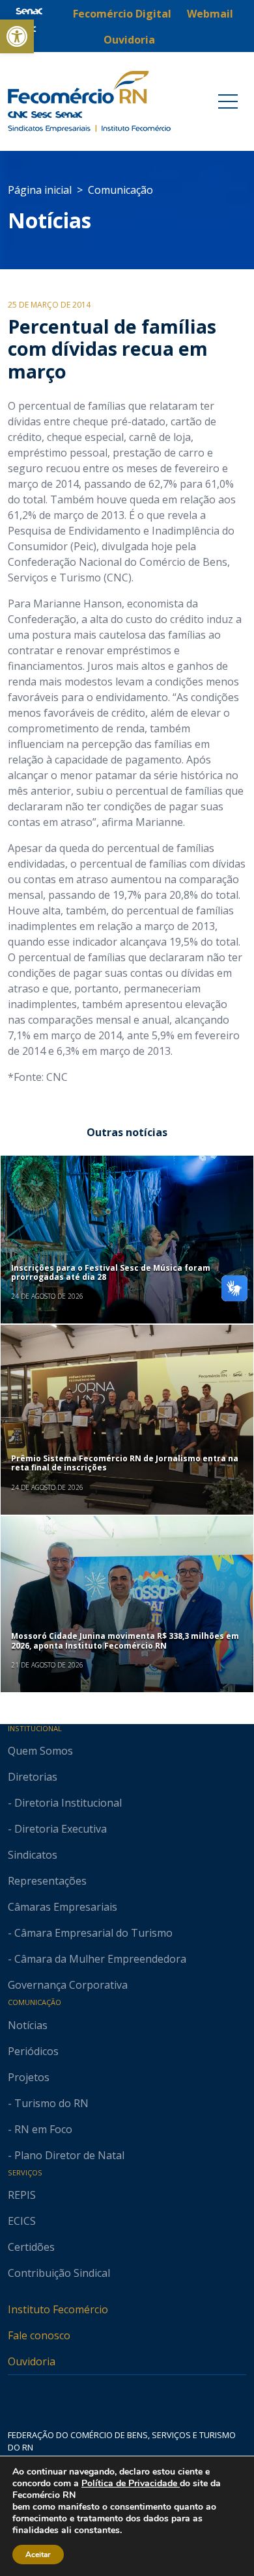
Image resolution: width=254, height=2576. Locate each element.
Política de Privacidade (131, 2483)
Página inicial (40, 190)
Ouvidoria (32, 2361)
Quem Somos (40, 1751)
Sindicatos (33, 1855)
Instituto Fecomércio (58, 2309)
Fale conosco (39, 2335)
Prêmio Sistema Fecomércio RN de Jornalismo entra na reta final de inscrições (125, 1463)
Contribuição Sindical (59, 2273)
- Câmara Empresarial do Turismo (90, 1933)
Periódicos (33, 2051)
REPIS (22, 2195)
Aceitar (38, 2555)
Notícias (49, 220)
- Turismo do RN (48, 2103)
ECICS (22, 2221)
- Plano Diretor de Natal (66, 2155)
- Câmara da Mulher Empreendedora (97, 1959)
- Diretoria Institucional (65, 1803)
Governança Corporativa (68, 1985)
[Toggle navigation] (228, 101)
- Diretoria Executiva (57, 1829)
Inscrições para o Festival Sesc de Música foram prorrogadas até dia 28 (111, 1272)
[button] (17, 36)
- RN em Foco (40, 2129)
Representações (47, 1881)
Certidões (31, 2247)
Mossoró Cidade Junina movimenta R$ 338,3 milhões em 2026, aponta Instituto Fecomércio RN (125, 1640)
